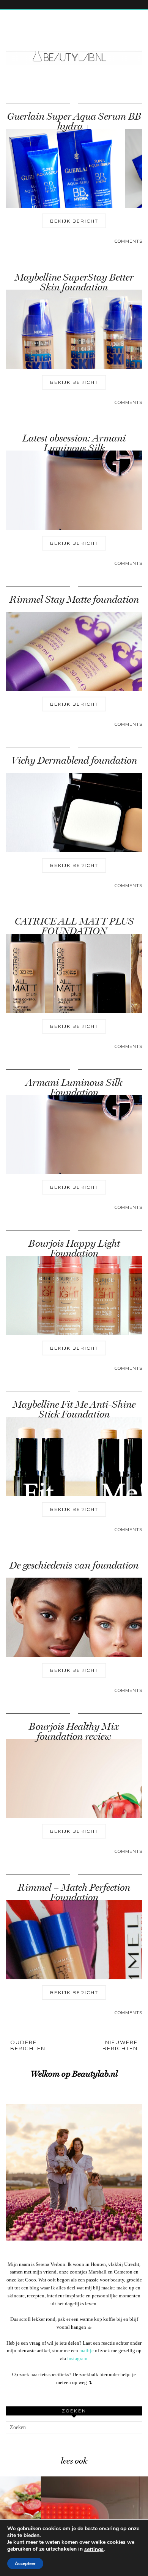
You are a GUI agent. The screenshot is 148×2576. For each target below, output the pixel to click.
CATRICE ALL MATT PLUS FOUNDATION (74, 926)
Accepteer (25, 2564)
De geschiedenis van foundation (74, 1565)
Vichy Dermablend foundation (74, 760)
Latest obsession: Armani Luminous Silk (74, 443)
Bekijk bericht (74, 221)
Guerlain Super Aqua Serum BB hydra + (74, 121)
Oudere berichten (28, 2045)
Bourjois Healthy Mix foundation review (74, 1732)
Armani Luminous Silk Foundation (74, 1088)
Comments (128, 241)
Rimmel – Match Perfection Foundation (74, 1892)
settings (94, 2549)
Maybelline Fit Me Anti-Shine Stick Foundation (74, 1409)
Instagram (77, 2358)
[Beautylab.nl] (74, 42)
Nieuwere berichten (120, 2045)
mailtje (87, 2351)
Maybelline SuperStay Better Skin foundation (74, 282)
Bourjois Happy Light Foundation (74, 1248)
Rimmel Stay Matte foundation (74, 600)
